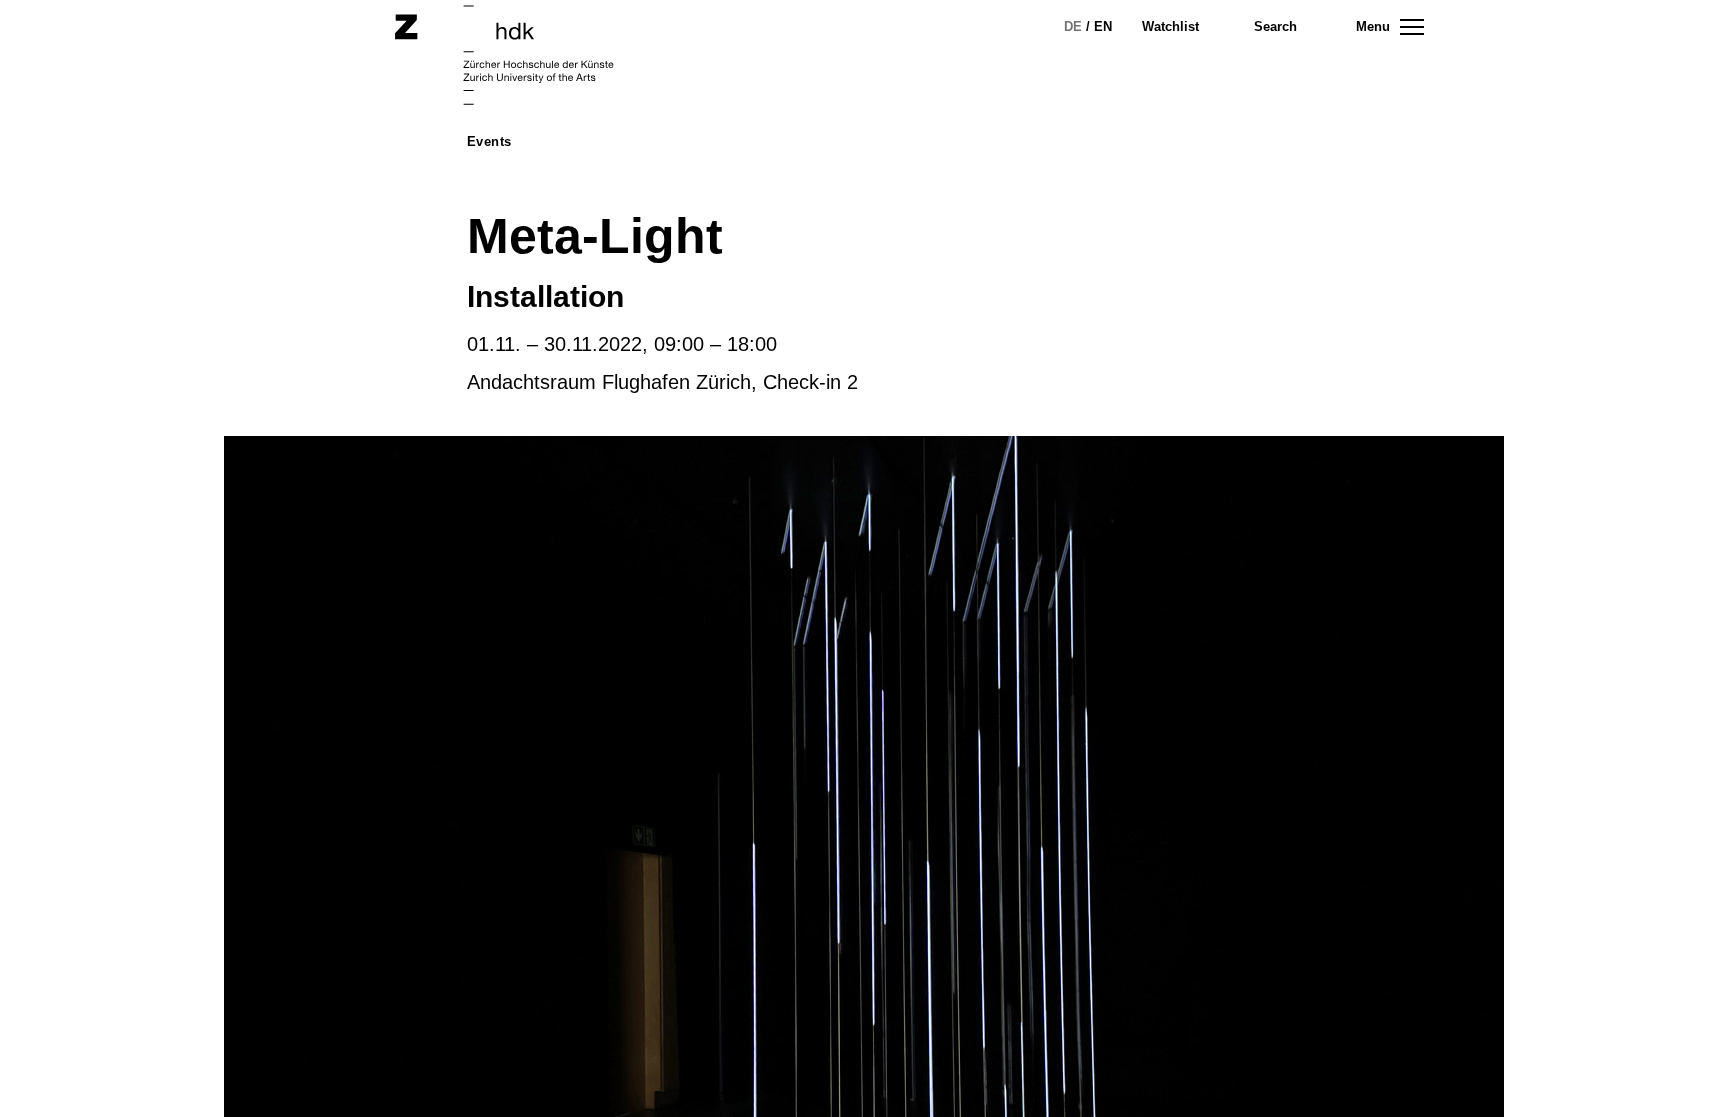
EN (1103, 26)
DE (1073, 26)
